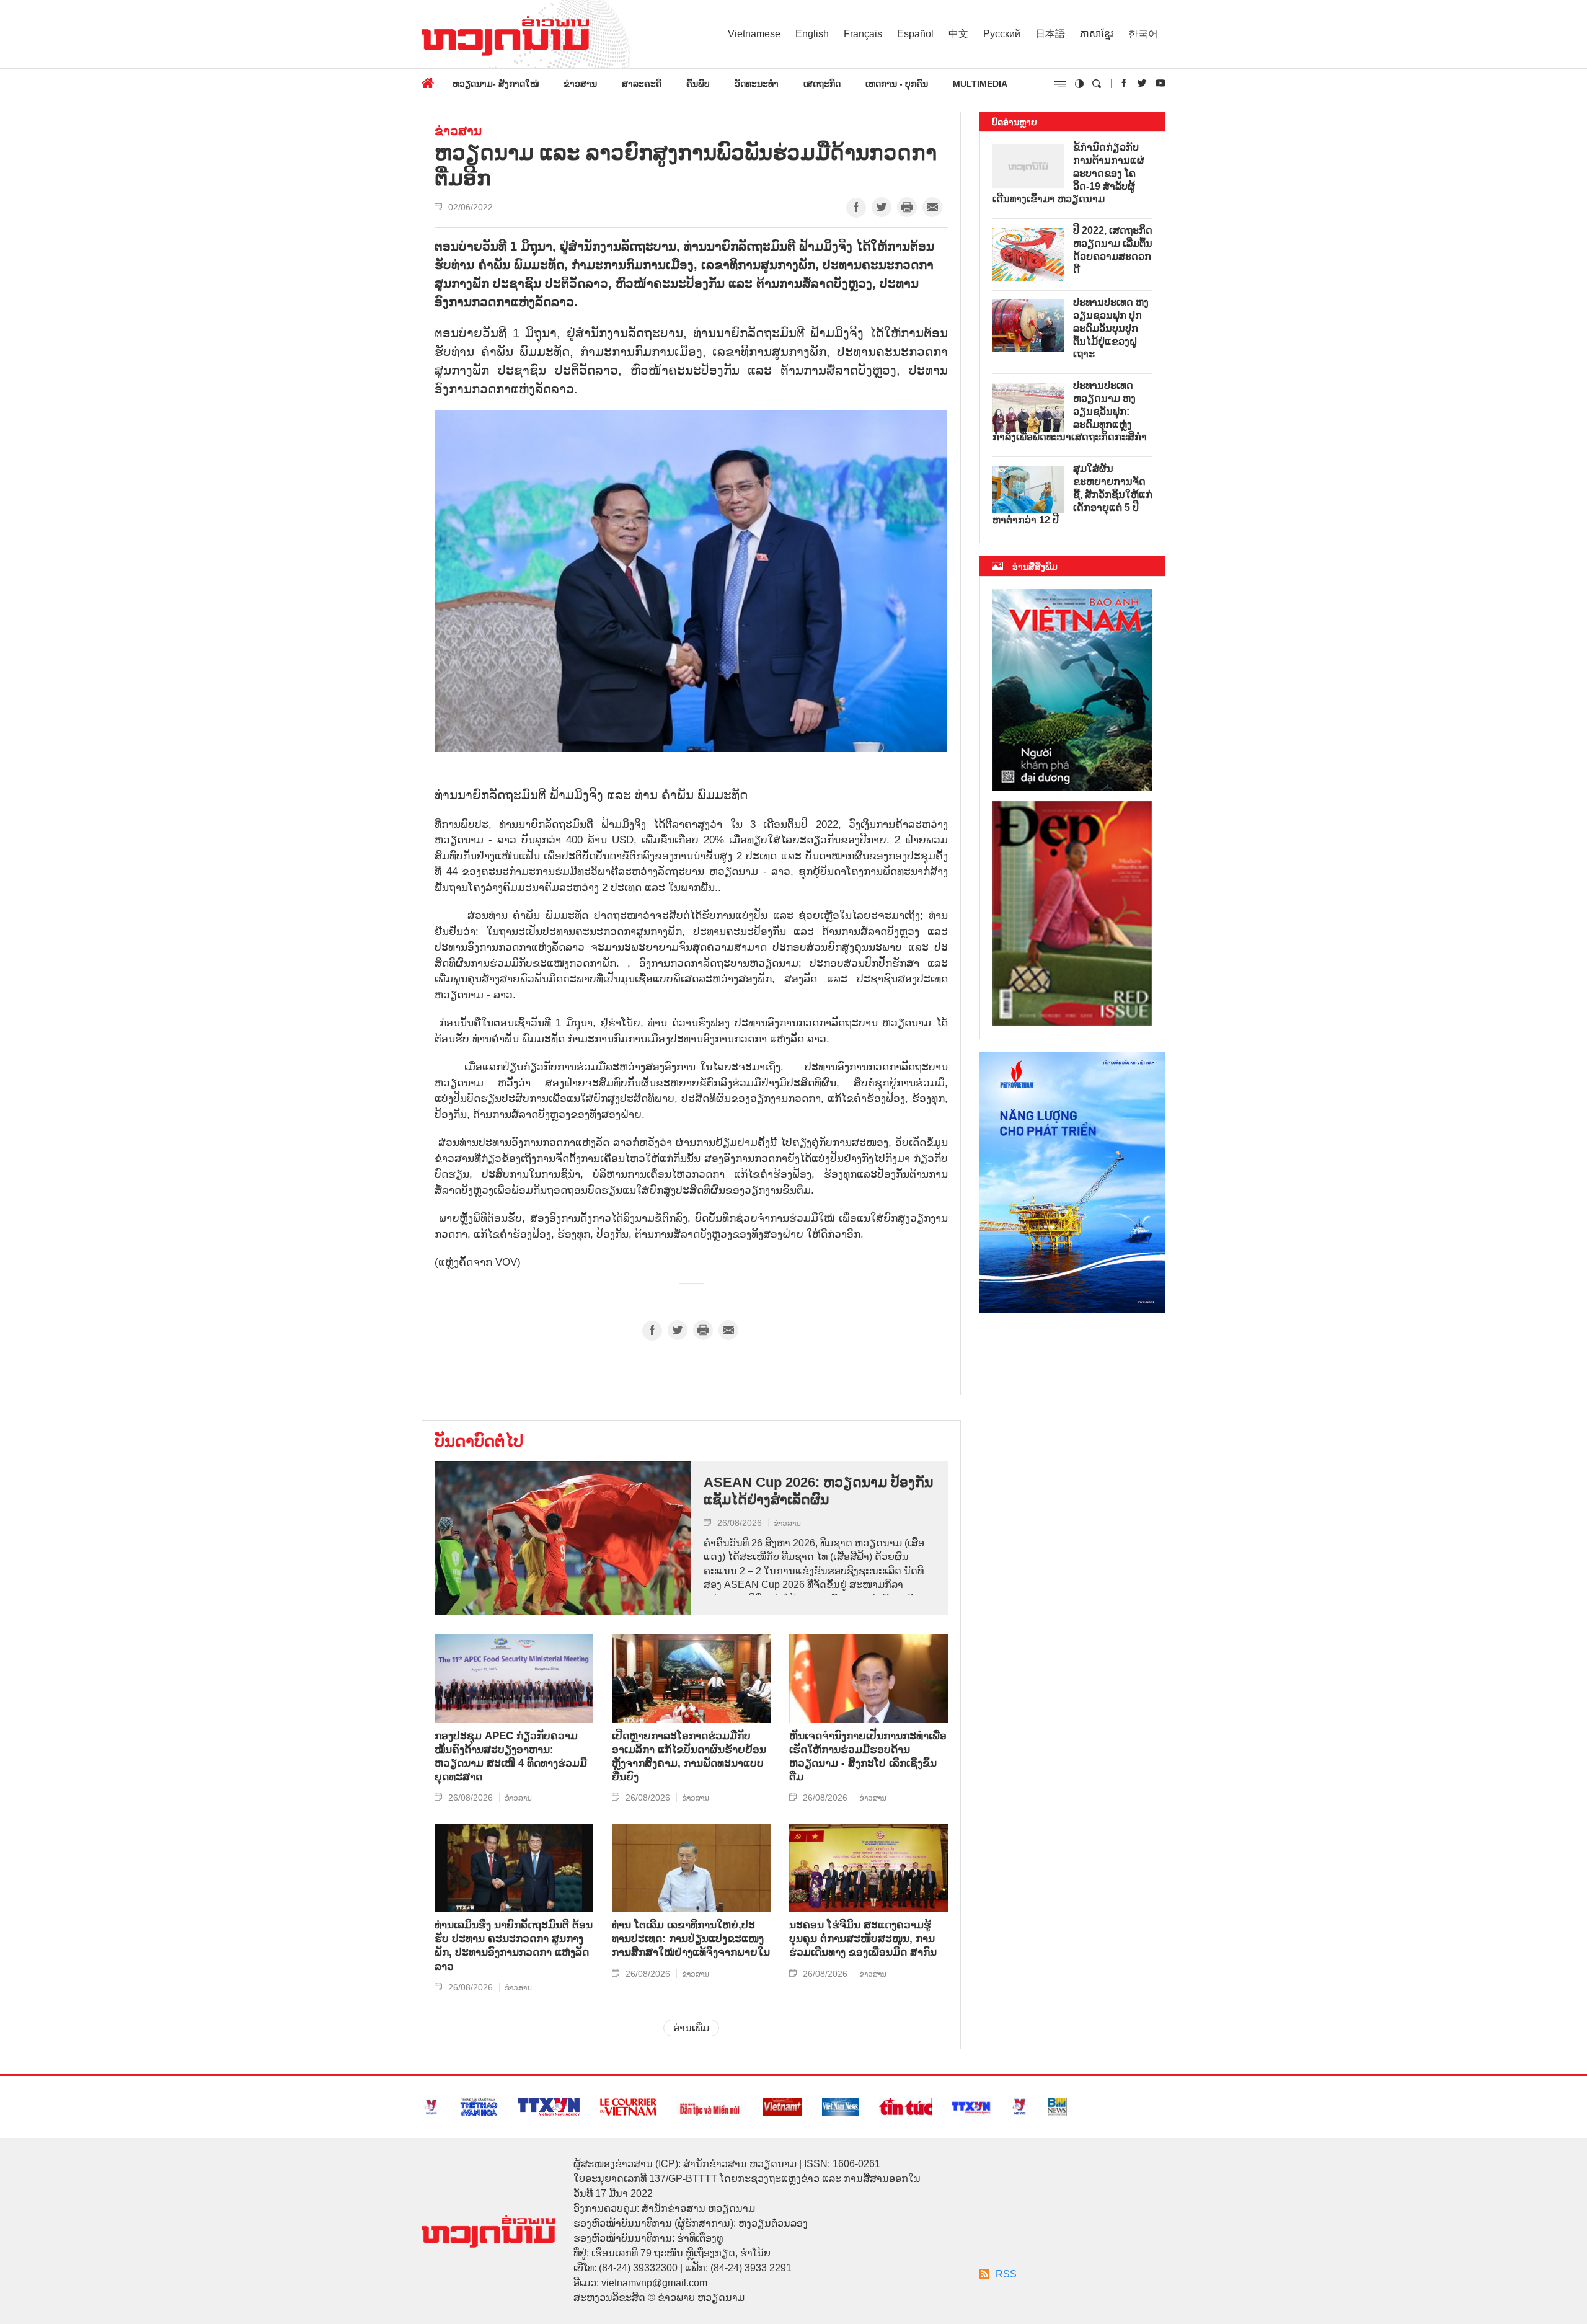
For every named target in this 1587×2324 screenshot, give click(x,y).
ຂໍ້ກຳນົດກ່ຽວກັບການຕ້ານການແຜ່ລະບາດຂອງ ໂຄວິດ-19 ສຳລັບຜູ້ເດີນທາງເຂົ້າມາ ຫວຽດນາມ (1068, 173)
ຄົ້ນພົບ (698, 84)
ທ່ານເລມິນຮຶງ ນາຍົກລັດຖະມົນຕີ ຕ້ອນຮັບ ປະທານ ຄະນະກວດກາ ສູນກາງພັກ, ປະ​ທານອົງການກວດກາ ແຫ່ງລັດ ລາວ (514, 1945)
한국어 (1143, 34)
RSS (1006, 2274)
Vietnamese (754, 34)
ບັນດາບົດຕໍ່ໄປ (479, 1441)
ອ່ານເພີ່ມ (691, 2028)
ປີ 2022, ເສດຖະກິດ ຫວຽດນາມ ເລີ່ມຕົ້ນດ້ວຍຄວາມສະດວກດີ (1113, 250)
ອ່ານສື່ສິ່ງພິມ (1035, 567)
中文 (958, 34)
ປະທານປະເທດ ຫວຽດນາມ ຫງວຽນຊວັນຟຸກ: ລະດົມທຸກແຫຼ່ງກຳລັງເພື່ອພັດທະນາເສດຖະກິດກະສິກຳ (1070, 411)
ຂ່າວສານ (580, 84)
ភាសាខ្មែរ (1097, 34)
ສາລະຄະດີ (642, 84)
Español (915, 34)
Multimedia (980, 84)
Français (863, 34)
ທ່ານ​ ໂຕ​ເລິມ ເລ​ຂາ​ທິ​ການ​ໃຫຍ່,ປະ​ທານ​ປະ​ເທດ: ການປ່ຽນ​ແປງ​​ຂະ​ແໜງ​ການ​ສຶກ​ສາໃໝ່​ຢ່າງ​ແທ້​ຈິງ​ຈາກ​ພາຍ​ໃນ (691, 1939)
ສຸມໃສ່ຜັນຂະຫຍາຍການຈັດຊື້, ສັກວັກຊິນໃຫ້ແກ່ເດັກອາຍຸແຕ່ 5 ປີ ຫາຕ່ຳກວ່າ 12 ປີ (1072, 494)
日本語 (1050, 34)
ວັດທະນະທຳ (757, 84)
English (812, 34)
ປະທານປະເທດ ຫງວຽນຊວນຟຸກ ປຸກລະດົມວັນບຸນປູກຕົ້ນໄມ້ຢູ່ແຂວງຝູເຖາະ (1111, 328)
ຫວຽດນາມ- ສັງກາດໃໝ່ (496, 84)
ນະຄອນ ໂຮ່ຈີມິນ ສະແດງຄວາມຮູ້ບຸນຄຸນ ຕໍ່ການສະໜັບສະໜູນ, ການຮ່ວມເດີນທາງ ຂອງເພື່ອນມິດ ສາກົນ (863, 1939)
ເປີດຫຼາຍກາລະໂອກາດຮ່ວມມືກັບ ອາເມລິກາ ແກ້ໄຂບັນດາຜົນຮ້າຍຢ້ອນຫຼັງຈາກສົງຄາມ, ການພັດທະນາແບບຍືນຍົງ (689, 1756)
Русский (1002, 34)
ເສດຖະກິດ (822, 84)
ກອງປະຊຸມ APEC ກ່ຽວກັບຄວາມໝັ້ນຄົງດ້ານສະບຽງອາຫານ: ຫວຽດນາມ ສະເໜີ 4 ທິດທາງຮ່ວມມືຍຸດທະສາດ (511, 1756)
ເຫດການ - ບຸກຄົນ (897, 84)
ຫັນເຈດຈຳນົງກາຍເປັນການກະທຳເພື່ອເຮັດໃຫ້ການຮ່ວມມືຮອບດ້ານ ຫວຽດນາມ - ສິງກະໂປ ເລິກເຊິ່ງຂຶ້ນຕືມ (868, 1756)
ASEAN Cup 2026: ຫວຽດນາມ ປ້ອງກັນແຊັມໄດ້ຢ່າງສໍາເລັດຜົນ (818, 1491)
